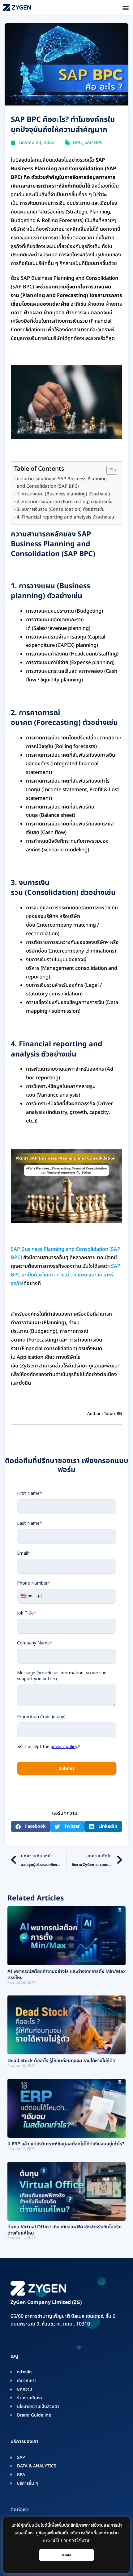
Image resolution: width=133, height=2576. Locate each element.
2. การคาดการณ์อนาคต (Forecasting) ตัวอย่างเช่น (65, 502)
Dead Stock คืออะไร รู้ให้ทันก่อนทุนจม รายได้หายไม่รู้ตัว (61, 2061)
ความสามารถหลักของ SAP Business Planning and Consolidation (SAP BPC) (62, 483)
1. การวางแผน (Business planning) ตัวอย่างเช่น (63, 494)
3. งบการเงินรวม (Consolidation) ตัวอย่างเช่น (61, 509)
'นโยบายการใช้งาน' (71, 2541)
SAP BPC (94, 143)
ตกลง (67, 2555)
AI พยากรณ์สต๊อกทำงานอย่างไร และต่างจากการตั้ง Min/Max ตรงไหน (66, 1975)
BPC (77, 143)
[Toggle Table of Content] (109, 470)
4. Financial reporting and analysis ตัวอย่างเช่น (66, 517)
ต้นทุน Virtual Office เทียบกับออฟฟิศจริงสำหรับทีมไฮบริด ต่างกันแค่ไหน (64, 2230)
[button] (125, 8)
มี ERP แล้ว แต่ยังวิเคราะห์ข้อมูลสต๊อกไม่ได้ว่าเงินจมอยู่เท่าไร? (66, 2144)
